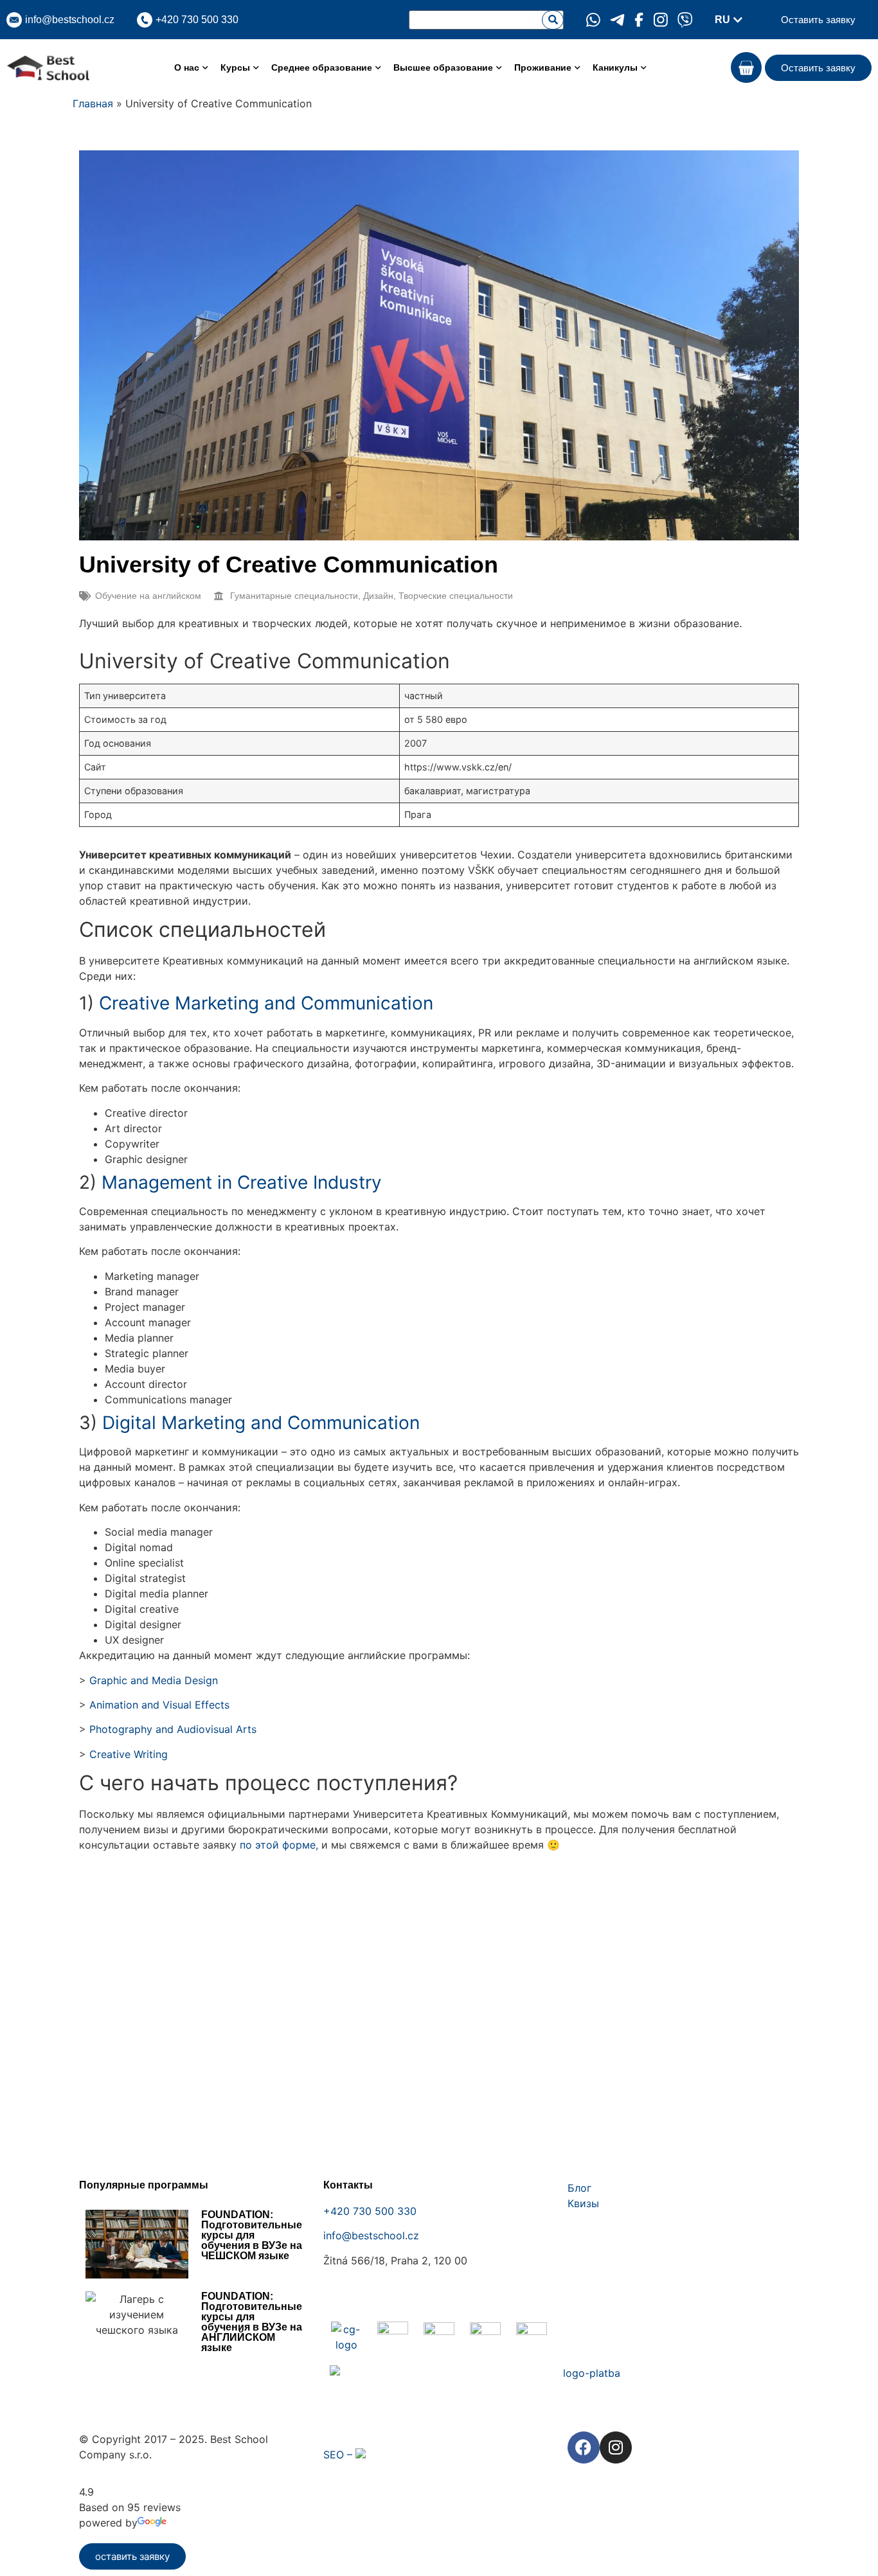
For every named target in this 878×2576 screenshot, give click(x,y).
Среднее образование (322, 67)
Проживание (543, 67)
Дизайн (378, 596)
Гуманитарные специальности (294, 596)
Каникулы (615, 67)
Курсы (235, 67)
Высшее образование (443, 67)
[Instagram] (616, 2447)
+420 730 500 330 (370, 2211)
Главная (93, 103)
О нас (187, 67)
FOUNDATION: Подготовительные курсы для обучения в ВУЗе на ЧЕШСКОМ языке (252, 2235)
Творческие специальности (456, 596)
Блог (579, 2188)
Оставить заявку (818, 20)
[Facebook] (584, 2447)
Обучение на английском (148, 596)
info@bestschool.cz (70, 20)
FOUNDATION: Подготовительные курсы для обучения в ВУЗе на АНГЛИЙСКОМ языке (252, 2322)
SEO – (339, 2455)
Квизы (583, 2203)
